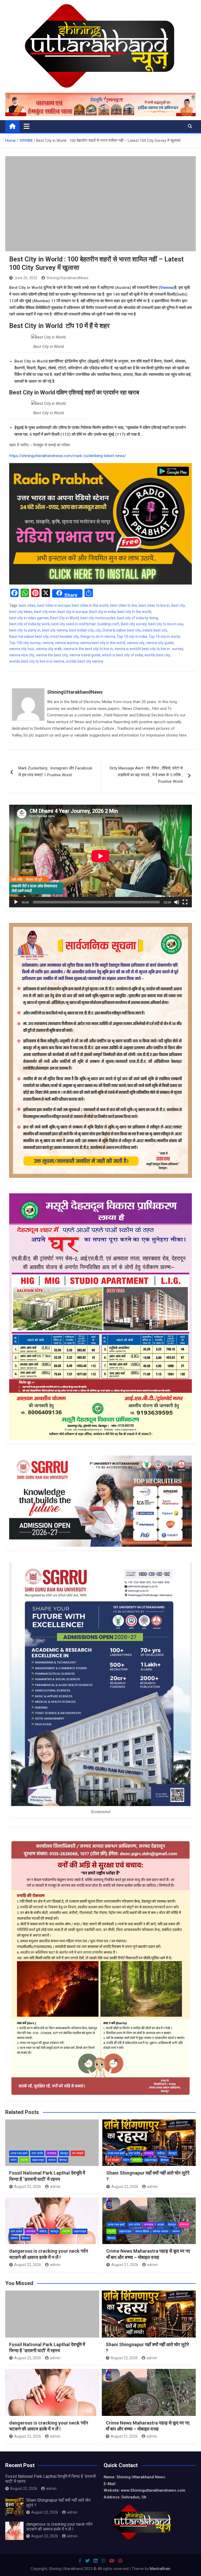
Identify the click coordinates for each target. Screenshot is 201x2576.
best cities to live (124, 605)
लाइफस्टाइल (38, 2160)
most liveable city (65, 636)
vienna (48, 643)
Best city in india (102, 612)
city (98, 630)
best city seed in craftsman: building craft (85, 624)
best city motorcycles (98, 618)
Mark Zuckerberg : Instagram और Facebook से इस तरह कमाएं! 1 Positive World (55, 772)
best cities (27, 605)
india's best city (155, 630)
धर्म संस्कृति (78, 2153)
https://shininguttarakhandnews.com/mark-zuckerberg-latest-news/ (68, 456)
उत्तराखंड (52, 2153)
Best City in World (65, 618)
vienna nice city (22, 655)
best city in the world (134, 612)
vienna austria (67, 643)
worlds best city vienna (84, 661)
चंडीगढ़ (161, 2153)
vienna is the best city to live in (88, 649)
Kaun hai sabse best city (29, 636)
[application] (100, 856)
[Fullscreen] (185, 902)
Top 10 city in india (132, 636)
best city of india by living (137, 618)
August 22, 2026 (28, 2187)
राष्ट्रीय (24, 2160)
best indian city (81, 630)
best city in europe (73, 612)
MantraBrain (160, 2569)
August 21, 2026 (125, 2265)
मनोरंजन (184, 2225)
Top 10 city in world (164, 636)
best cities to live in (154, 605)
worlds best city (157, 655)
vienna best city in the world (103, 643)
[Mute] (177, 902)
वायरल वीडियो (142, 2231)
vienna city (136, 643)
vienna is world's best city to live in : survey (149, 649)
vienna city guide (160, 643)
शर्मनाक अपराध (161, 2231)
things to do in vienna (98, 636)
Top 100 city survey (25, 643)
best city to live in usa (166, 624)
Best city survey (134, 624)
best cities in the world (90, 605)
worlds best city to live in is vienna (37, 661)
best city (178, 605)
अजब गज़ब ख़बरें (19, 2153)
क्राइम (161, 2225)
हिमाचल (63, 2160)
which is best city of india (122, 655)
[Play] (16, 902)
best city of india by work (29, 624)
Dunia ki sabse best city (122, 630)
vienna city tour (22, 649)
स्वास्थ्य (52, 2160)
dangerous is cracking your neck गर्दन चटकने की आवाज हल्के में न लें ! (59, 2527)
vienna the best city (52, 655)
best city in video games (29, 618)
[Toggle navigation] (27, 126)
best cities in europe (54, 605)
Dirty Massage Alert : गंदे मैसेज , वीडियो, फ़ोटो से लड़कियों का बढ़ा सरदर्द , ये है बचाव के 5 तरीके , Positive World (146, 775)
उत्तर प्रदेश (37, 2153)
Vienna (167, 288)
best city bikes (21, 612)
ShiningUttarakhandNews (67, 278)
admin (55, 2187)
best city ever (45, 612)
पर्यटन (13, 2160)
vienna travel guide (85, 655)
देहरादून (64, 2153)
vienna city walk (49, 649)
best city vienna (55, 630)
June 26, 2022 (26, 278)
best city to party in (25, 630)
